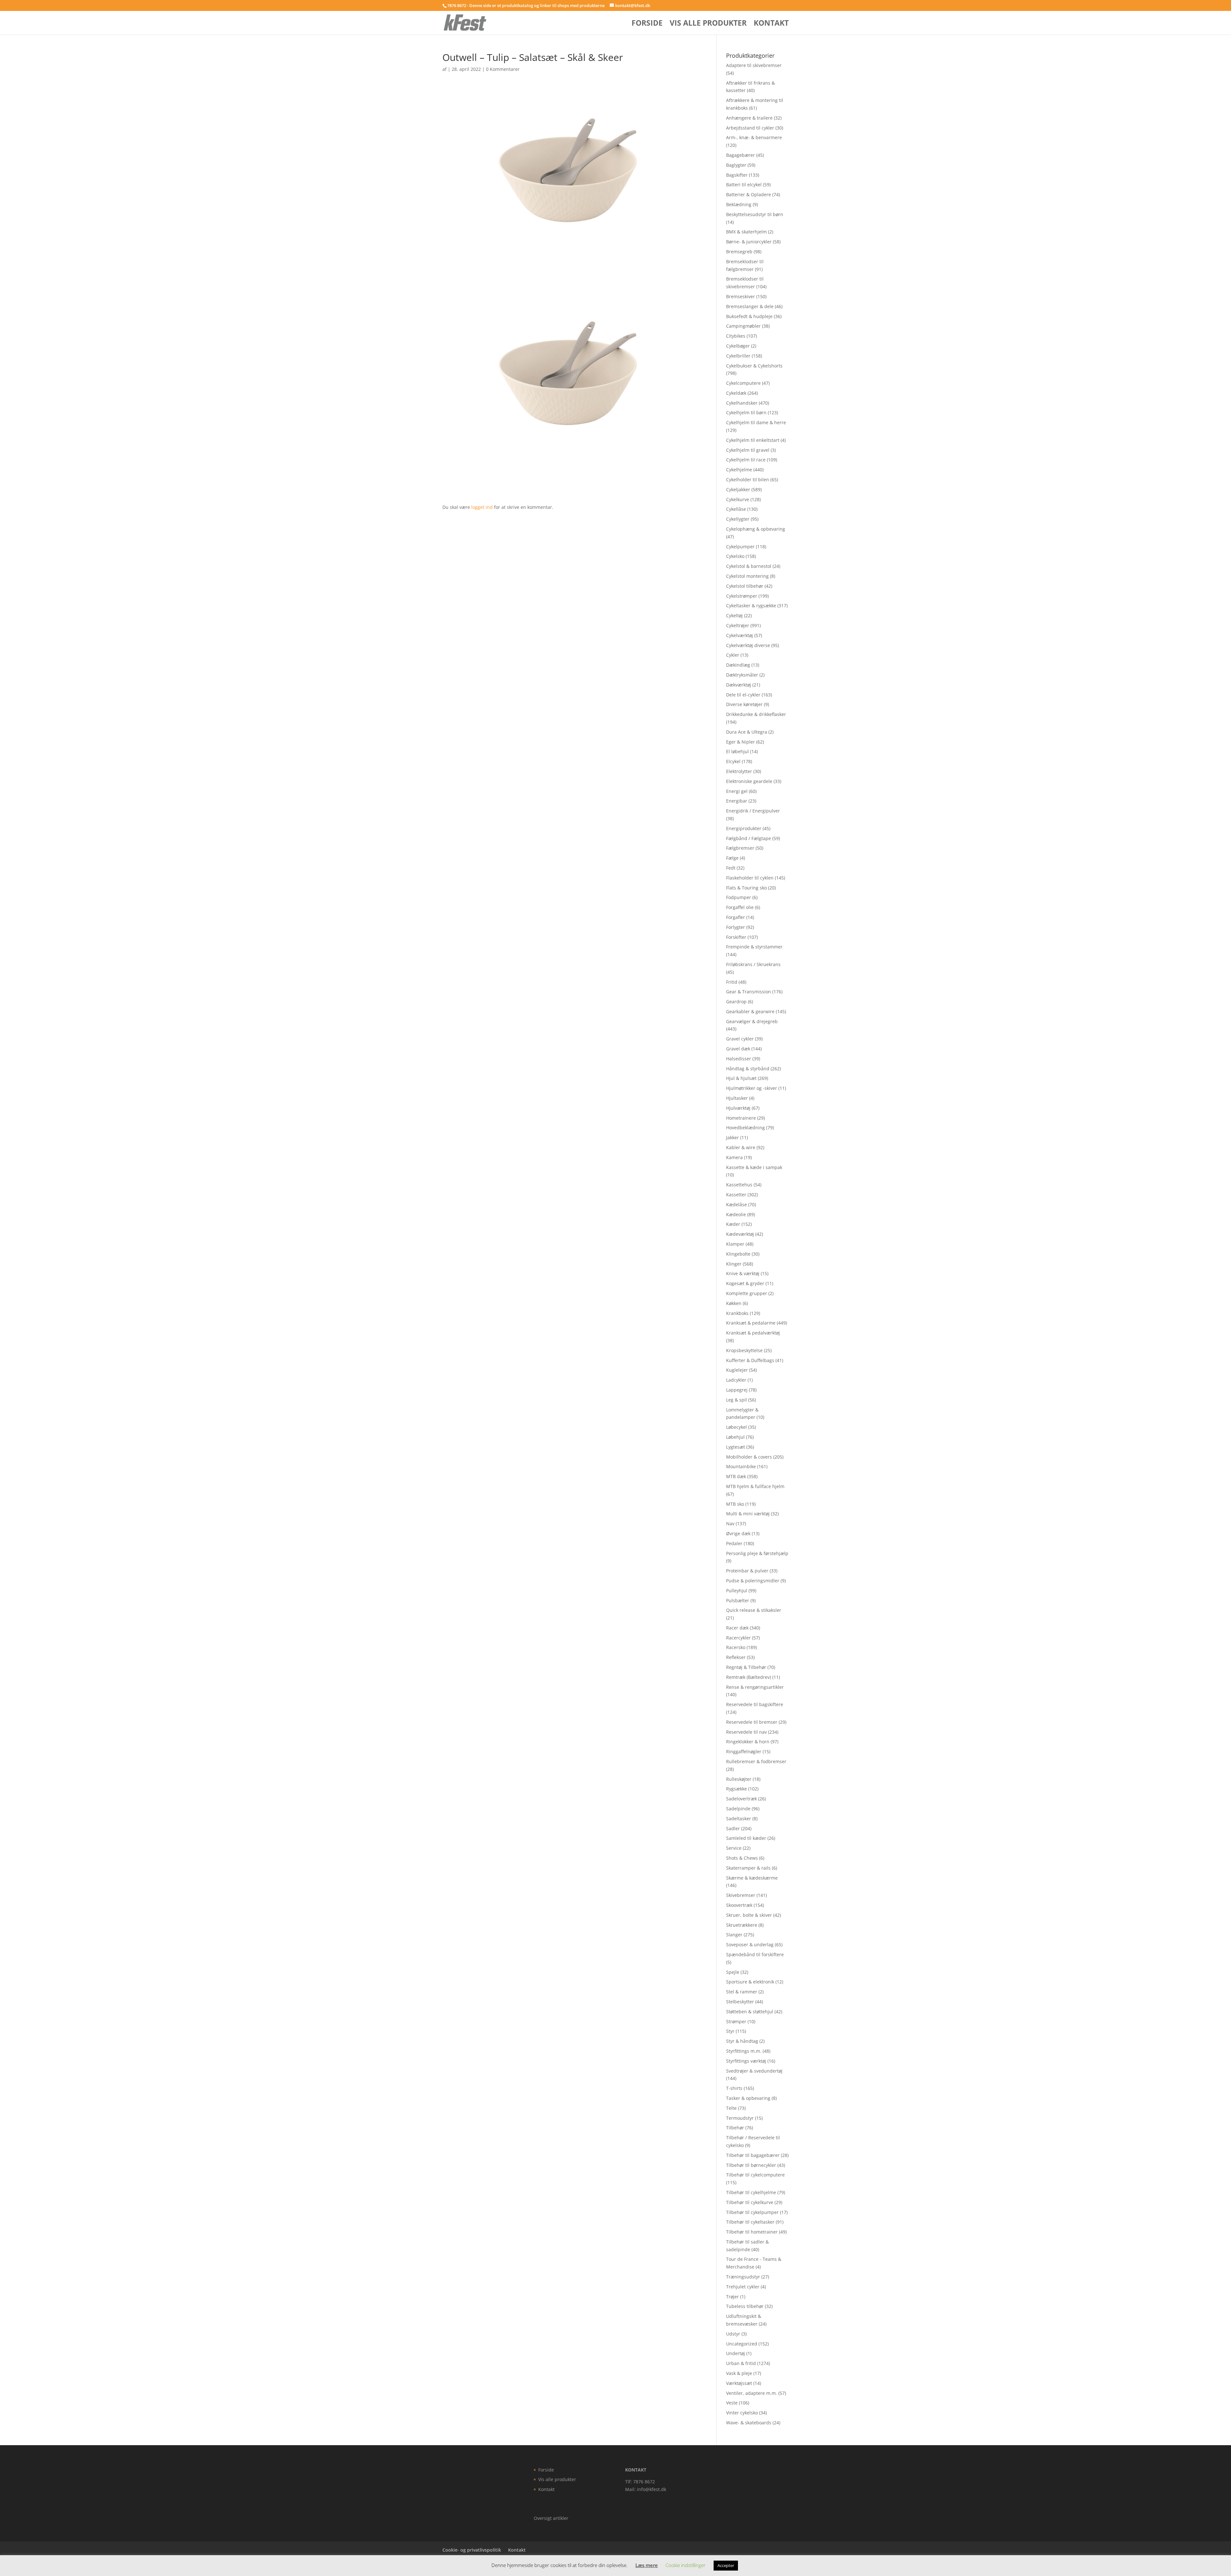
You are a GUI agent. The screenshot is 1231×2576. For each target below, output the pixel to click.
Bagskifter (737, 175)
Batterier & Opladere (749, 194)
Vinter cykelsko (742, 2413)
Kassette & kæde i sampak (754, 1167)
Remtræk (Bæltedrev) (749, 1677)
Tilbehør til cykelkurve (750, 2202)
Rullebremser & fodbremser (756, 1761)
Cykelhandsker (742, 403)
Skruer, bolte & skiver (749, 1915)
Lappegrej (737, 1390)
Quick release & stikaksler (754, 1610)
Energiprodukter (744, 828)
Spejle (733, 1972)
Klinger (734, 1264)
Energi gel (737, 791)
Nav (730, 1524)
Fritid (732, 982)
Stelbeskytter (740, 2002)
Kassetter (736, 1195)
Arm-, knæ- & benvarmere (754, 137)
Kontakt (771, 24)
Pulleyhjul (737, 1591)
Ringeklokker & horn (748, 1742)
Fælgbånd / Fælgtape (749, 838)
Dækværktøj (739, 685)
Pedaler (734, 1543)
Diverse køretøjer (744, 704)
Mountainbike (741, 1466)
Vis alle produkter (708, 24)
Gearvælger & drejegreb (752, 1021)
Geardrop (736, 1002)
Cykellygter (738, 519)
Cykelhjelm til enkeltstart (753, 440)
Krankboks (737, 1313)
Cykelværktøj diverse (748, 645)
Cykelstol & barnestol (749, 566)
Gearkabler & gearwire (750, 1011)
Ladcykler (736, 1380)
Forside (647, 24)
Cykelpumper (740, 547)
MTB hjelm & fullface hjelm (755, 1486)
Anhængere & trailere (749, 118)
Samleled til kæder (746, 1838)
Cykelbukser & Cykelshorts (754, 366)
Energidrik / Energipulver (753, 811)
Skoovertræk (739, 1905)
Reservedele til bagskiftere (755, 1704)
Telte (731, 2108)
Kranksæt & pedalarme (751, 1323)
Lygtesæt (736, 1447)
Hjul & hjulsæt (741, 1078)
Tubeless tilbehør (745, 2306)
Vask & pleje (739, 2373)
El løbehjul (737, 751)
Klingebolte (738, 1254)
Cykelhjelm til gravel (748, 450)
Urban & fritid (741, 2363)
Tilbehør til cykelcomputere (755, 2175)
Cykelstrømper (742, 596)
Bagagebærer (741, 155)
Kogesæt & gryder (745, 1283)
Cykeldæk (736, 393)
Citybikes (736, 336)
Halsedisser (739, 1059)
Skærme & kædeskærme (752, 1878)
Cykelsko (735, 556)
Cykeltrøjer (738, 625)
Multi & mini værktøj (748, 1514)
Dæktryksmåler (742, 675)
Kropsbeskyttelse (744, 1350)
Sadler (733, 1828)
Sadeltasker (739, 1818)
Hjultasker (737, 1098)
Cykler (733, 655)
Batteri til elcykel (744, 185)
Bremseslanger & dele (750, 306)
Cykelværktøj (740, 635)
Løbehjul (735, 1437)
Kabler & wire (741, 1147)
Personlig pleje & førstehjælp (757, 1553)
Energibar (737, 801)
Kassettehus (739, 1185)
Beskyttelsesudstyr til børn (755, 214)
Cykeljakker (738, 489)
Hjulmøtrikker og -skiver (752, 1088)
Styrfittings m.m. (744, 2051)
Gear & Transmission (749, 992)
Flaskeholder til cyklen (750, 878)
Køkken (734, 1303)
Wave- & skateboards (749, 2423)
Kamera (734, 1157)
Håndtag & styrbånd (748, 1069)
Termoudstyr (740, 2118)
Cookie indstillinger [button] (686, 2565)
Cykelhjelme (739, 470)
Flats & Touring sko (746, 888)
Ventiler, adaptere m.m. (752, 2393)
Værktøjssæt (739, 2383)
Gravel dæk (738, 1049)
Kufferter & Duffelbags (750, 1360)
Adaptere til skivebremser (754, 65)
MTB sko (735, 1504)
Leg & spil (737, 1400)
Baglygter (736, 165)
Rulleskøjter (739, 1779)
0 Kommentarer (503, 69)
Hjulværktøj (738, 1108)
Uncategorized (742, 2344)
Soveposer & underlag (750, 1945)
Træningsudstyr (743, 2277)
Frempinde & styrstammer (754, 947)
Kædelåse (737, 1204)
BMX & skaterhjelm (746, 232)
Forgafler (736, 917)
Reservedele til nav (746, 1732)
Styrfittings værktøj (746, 2061)
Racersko (736, 1647)
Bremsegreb (739, 252)
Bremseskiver (741, 296)
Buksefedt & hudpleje (749, 316)
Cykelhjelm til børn (746, 412)
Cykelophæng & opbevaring (756, 529)
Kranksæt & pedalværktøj (753, 1333)
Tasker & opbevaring (748, 2098)
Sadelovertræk (741, 1799)
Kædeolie (736, 1214)
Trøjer (733, 2297)
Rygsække (737, 1789)
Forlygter (736, 927)
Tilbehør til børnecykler (751, 2165)
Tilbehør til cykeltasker (750, 2222)
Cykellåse (736, 509)
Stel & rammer (742, 1992)
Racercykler (738, 1638)
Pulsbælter (738, 1600)
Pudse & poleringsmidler (753, 1581)
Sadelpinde (738, 1809)
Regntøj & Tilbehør (746, 1667)
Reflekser (736, 1657)
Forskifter (736, 937)
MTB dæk (736, 1476)
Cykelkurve (738, 499)
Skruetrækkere (742, 1925)
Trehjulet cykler (743, 2287)
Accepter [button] (726, 2565)
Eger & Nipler (741, 742)
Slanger (734, 1935)
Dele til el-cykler (743, 695)
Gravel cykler (740, 1039)
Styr (730, 2031)
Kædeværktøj (740, 1234)
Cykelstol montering (747, 576)
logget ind (482, 507)
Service (734, 1848)
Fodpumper (739, 897)
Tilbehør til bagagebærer (753, 2155)
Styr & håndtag (742, 2041)
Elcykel (733, 761)
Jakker (733, 1137)
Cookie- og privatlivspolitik (472, 2550)
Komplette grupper (747, 1293)
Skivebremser (741, 1895)
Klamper (735, 1244)
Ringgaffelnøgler (744, 1751)
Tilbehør (735, 2128)
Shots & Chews (742, 1858)
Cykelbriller (738, 356)
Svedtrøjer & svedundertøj (754, 2071)
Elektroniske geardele (749, 781)
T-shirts (734, 2088)
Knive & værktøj (743, 1273)
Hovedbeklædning (745, 1128)
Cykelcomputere (743, 383)
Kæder (733, 1224)
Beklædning (739, 204)
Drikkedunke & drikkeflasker (756, 714)
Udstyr (733, 2334)
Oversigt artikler (551, 2518)
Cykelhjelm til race (746, 460)
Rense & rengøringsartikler (755, 1687)
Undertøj (736, 2353)
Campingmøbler (743, 326)
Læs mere (647, 2565)
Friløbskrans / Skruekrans (753, 964)
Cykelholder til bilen (748, 480)
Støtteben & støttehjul (750, 2012)
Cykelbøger (738, 346)
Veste (732, 2403)
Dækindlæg (738, 665)
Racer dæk (737, 1628)
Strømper (736, 2021)
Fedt (731, 868)
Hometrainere (741, 1118)
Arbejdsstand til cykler (750, 128)
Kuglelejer (737, 1370)
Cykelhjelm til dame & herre (756, 422)
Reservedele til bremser (752, 1722)
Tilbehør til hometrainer (752, 2232)
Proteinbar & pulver (747, 1571)
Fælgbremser (740, 848)
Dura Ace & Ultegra (747, 732)
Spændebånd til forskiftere (755, 1954)
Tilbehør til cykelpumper (752, 2212)
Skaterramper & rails (748, 1868)
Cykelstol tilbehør (745, 586)
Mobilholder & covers (749, 1457)
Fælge (732, 858)
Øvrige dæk (738, 1533)
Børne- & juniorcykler (749, 242)
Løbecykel (737, 1427)
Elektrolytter (739, 771)
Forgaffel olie (740, 907)
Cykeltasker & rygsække (751, 606)
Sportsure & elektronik (750, 1982)
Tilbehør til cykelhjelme (751, 2192)
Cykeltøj (734, 615)
